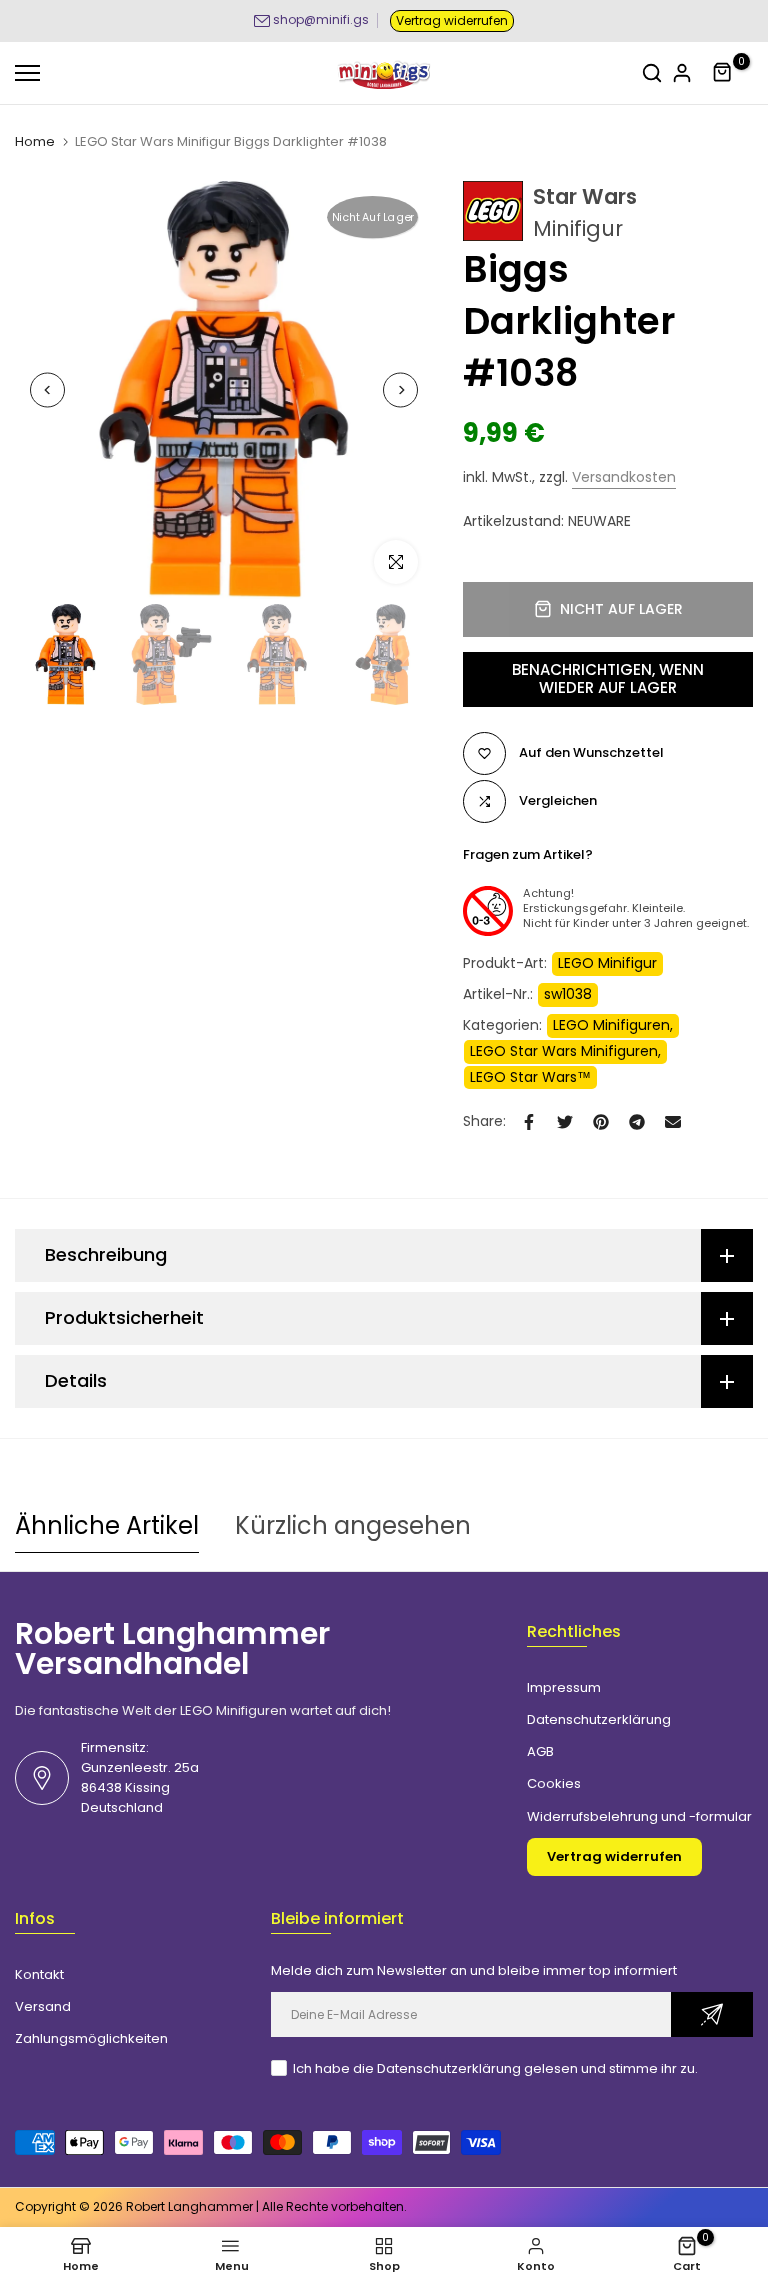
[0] (723, 73)
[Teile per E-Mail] (673, 1122)
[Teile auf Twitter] (565, 1122)
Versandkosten (624, 477)
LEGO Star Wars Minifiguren (564, 1051)
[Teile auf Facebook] (529, 1122)
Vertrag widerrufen (452, 20)
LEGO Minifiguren (611, 1025)
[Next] (400, 390)
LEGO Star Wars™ (530, 1077)
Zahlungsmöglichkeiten (91, 2038)
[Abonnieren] (712, 2014)
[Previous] (47, 390)
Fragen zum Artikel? (528, 854)
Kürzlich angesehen (353, 1525)
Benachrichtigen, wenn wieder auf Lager (608, 678)
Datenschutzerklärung (599, 1719)
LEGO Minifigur (607, 963)
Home (35, 142)
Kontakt (39, 1974)
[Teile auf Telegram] (637, 1122)
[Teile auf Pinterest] (601, 1122)
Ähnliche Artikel (107, 1525)
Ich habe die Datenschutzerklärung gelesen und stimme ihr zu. (495, 2068)
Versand (43, 2006)
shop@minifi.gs (321, 19)
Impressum (564, 1687)
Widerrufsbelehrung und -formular (639, 1816)
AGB (540, 1751)
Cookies (554, 1783)
